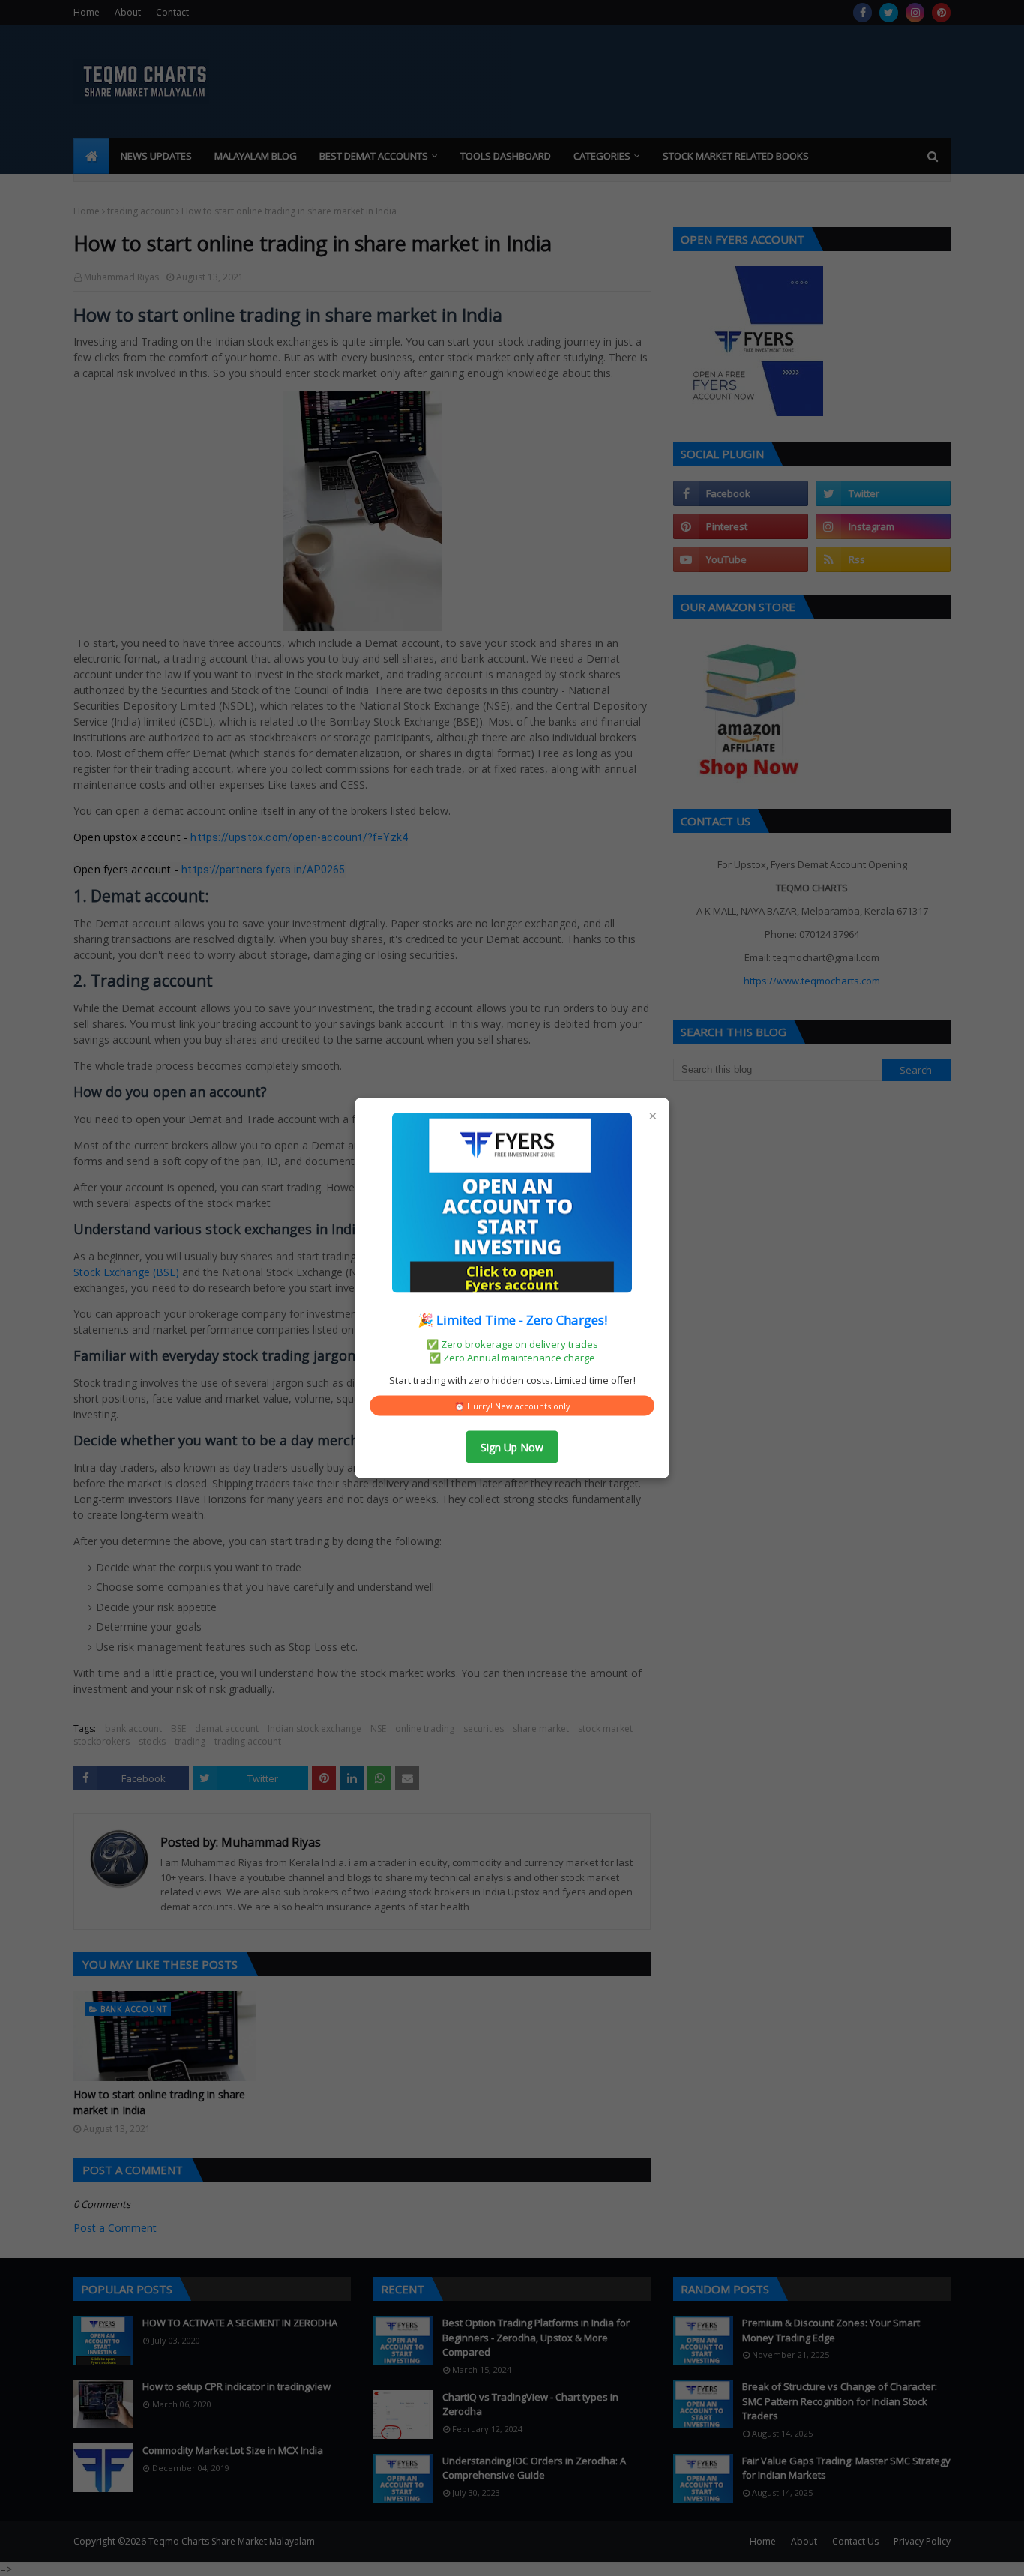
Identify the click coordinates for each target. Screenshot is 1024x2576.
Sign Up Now (512, 1447)
